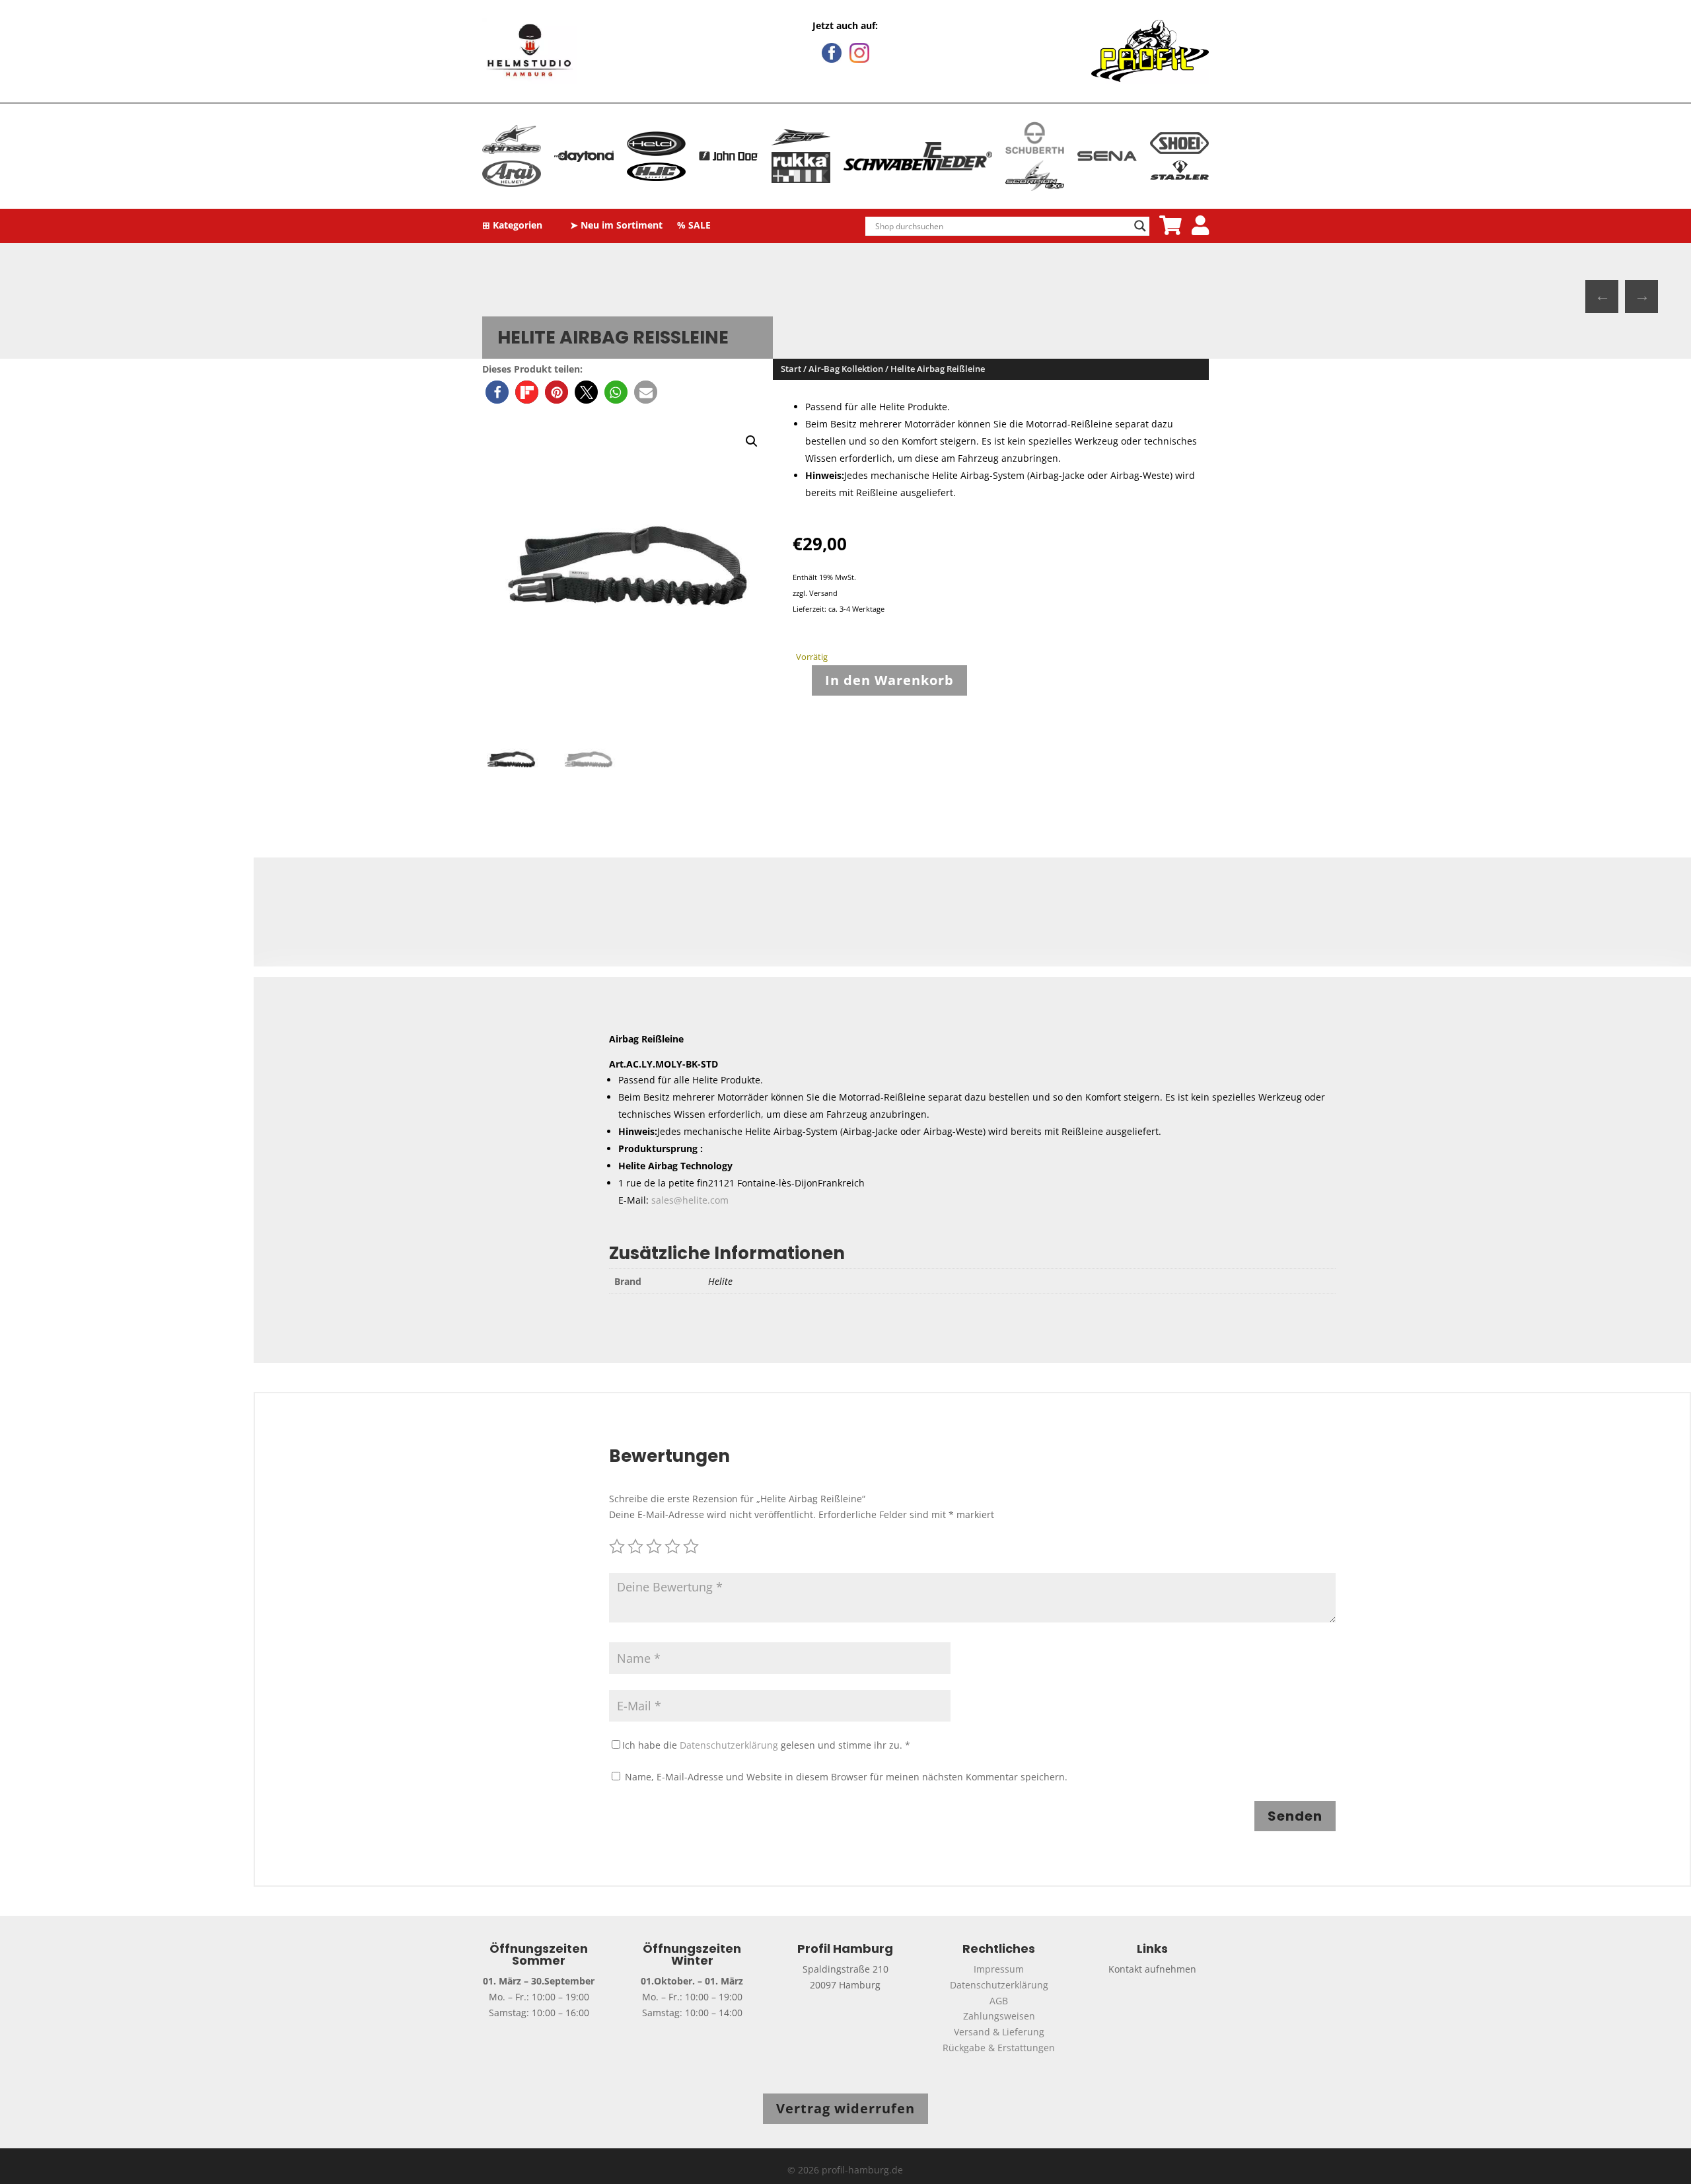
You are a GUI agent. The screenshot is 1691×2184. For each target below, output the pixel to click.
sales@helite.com (690, 1200)
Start (791, 369)
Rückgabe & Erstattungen (999, 2048)
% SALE (694, 226)
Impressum (999, 1969)
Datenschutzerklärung (729, 1745)
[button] (497, 392)
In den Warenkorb (889, 680)
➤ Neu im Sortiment (616, 226)
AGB (999, 2001)
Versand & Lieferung (999, 2032)
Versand (823, 593)
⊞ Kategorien (512, 226)
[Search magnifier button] (1140, 226)
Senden (1295, 1816)
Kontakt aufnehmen (1152, 1969)
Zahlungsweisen (999, 2016)
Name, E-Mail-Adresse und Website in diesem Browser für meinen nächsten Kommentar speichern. (846, 1777)
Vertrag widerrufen (845, 2108)
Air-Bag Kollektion (846, 369)
